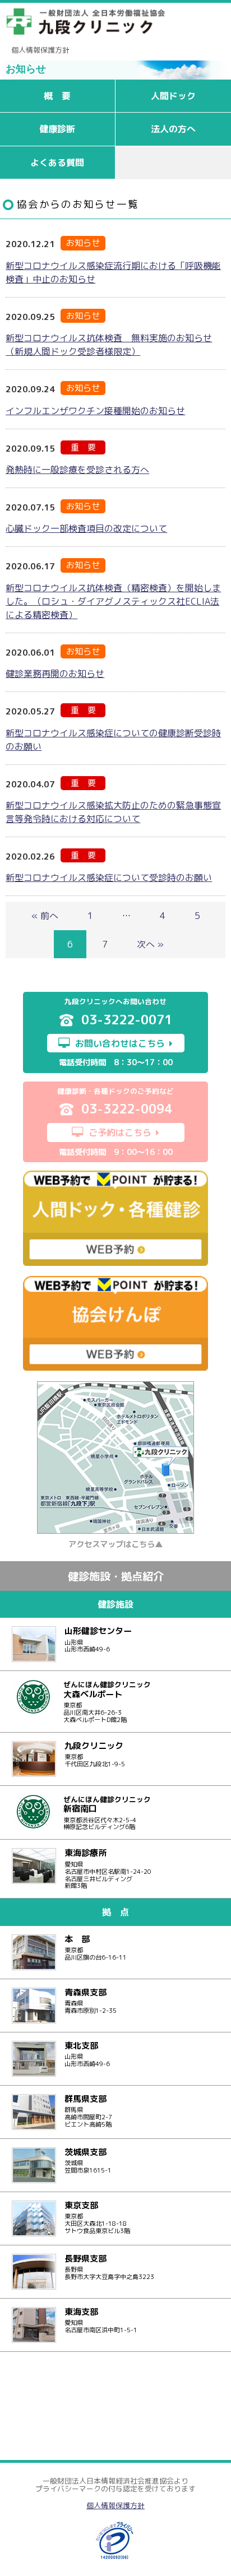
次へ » (150, 944)
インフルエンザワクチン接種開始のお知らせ (95, 411)
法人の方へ (173, 129)
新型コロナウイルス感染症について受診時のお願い (109, 878)
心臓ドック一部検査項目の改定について (86, 528)
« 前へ (45, 916)
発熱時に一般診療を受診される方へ (77, 470)
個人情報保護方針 (40, 50)
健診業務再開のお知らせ (55, 674)
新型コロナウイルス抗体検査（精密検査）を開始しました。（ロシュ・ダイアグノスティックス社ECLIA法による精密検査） (113, 601)
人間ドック (173, 96)
